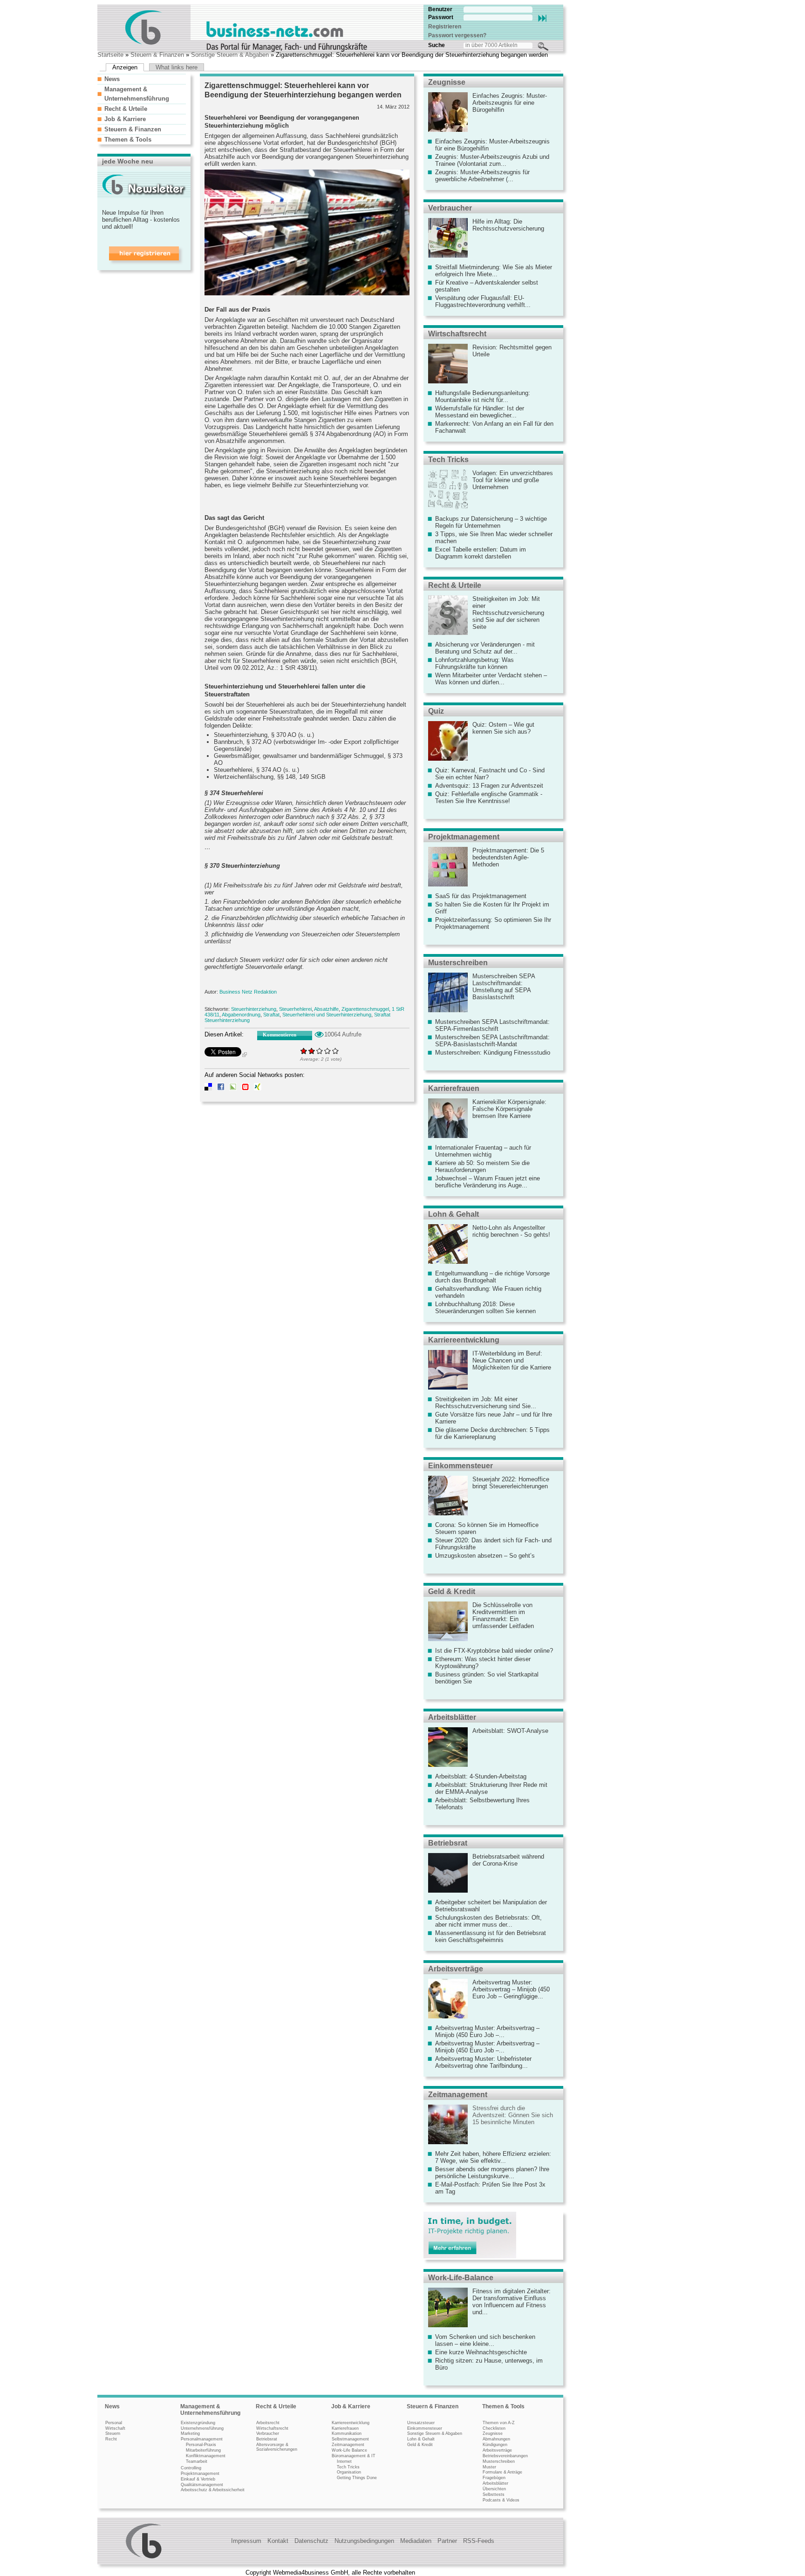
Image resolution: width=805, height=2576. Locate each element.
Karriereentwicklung (464, 1340)
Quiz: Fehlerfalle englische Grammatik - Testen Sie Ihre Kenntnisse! (489, 797)
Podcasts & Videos (501, 2500)
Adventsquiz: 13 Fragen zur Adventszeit (489, 786)
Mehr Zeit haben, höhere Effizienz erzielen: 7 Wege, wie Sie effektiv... (493, 2157)
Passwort (441, 17)
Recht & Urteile (126, 109)
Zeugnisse (447, 82)
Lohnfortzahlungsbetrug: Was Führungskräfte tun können (474, 663)
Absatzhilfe (326, 1009)
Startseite (110, 55)
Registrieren (445, 27)
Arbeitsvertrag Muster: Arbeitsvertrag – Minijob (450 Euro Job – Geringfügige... (511, 1989)
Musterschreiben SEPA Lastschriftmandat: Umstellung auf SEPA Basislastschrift (504, 987)
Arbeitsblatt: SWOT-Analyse (510, 1731)
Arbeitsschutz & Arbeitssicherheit (213, 2490)
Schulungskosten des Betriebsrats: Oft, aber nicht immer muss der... (488, 1921)
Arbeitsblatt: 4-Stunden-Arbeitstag (481, 1776)
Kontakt (278, 2541)
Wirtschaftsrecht (457, 334)
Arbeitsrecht (268, 2423)
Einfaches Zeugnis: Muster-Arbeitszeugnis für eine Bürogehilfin (510, 103)
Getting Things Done (357, 2478)
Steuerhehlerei (295, 1009)
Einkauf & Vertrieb (198, 2479)
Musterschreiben (458, 963)
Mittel (320, 1051)
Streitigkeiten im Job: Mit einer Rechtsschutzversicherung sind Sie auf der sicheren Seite (508, 613)
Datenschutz (311, 2541)
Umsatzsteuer (421, 2423)
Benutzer (440, 9)
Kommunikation (347, 2433)
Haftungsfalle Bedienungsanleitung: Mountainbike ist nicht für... (483, 396)
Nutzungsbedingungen (364, 2541)
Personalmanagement (202, 2439)
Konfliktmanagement (206, 2456)
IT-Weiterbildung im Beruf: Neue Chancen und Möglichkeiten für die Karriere (512, 1360)
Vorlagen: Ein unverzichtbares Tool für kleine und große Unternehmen (513, 480)
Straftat (271, 1015)
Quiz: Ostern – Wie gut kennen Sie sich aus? (503, 728)
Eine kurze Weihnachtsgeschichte (481, 2352)
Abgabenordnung (241, 1015)
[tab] (142, 79)
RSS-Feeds (479, 2541)
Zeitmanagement (458, 2095)
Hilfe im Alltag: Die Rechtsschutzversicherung (508, 225)
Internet (344, 2461)
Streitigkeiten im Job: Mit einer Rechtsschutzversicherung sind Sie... (486, 1403)
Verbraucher (450, 208)
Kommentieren (280, 1035)
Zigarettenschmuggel (365, 1009)
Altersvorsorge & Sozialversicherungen (277, 2447)
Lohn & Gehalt (454, 1214)
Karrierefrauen (454, 1088)
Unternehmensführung (202, 2428)
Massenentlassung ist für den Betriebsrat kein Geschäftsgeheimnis (491, 1936)
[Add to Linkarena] (233, 1088)
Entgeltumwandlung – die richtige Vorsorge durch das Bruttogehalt (492, 1277)
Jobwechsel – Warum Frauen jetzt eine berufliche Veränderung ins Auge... (488, 1182)
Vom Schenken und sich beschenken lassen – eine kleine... (485, 2340)
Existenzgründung (198, 2423)
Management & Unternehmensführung (210, 2410)
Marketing (190, 2433)
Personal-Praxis (201, 2445)
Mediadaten (416, 2541)
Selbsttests (494, 2494)
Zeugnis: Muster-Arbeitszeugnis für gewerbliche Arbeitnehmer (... (482, 176)
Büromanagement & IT (354, 2456)
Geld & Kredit (452, 1591)
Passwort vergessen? (457, 35)
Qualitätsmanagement (202, 2485)
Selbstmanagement (350, 2439)
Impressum (246, 2541)
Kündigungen (495, 2445)
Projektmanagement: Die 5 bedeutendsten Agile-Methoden (508, 857)
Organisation (349, 2472)
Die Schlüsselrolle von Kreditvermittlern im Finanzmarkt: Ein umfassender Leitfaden (503, 1615)
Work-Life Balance (349, 2450)
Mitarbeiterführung (203, 2450)
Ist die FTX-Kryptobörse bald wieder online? (494, 1651)
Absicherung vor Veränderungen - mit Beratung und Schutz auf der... (485, 648)
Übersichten (494, 2489)
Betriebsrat (448, 1843)
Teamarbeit (197, 2461)
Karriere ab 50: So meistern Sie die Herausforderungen (482, 1166)
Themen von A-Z (499, 2423)
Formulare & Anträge (502, 2472)
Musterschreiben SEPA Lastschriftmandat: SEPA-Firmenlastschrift (492, 1025)
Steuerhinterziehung (254, 1009)
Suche (437, 45)
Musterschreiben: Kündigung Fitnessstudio (493, 1053)
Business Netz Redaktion (248, 992)
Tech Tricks (448, 460)
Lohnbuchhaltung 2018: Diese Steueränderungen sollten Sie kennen (485, 1308)
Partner (447, 2541)
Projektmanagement (464, 837)
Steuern (113, 2433)
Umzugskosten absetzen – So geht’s (485, 1556)
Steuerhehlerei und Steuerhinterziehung (327, 1015)
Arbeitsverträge (456, 1969)
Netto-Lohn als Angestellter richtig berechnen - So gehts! (511, 1231)
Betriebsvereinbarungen (505, 2456)
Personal (114, 2423)
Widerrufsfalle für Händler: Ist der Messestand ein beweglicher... (480, 412)
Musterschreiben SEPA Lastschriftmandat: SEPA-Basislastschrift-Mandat (492, 1041)
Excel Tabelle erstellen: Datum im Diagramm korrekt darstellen (481, 553)
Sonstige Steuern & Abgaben (230, 55)
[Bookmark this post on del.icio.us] (208, 1088)
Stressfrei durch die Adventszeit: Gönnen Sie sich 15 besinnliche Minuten (513, 2115)
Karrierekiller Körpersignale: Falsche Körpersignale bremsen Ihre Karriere (509, 1109)
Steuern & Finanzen (157, 55)
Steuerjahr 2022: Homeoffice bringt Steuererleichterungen (511, 1483)
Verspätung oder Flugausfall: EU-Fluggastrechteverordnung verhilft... (483, 301)
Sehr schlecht (304, 1051)
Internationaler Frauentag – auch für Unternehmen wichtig (483, 1151)
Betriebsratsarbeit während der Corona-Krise (508, 1860)
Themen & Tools (128, 140)
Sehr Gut (336, 1051)
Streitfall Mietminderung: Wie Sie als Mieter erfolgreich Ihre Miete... (494, 271)
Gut (328, 1051)
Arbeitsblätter (452, 1717)
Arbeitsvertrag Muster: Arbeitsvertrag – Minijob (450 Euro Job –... (487, 2031)
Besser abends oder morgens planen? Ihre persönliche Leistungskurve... (492, 2173)
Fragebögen (494, 2478)
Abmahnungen (496, 2439)
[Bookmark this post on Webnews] (246, 1088)
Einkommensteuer (460, 1466)
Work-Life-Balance (461, 2278)
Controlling (191, 2468)
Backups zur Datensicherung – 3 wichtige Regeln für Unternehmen (491, 522)
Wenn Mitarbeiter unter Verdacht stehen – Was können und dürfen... (491, 679)
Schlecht (312, 1051)
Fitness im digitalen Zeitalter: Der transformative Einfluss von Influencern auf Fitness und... (512, 2302)
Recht (111, 2439)
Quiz (436, 711)
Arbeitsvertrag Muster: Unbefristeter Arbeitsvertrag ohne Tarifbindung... (483, 2062)
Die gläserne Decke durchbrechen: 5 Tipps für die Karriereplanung (492, 1433)
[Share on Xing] (258, 1088)
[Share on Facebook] (221, 1088)
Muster (489, 2467)
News (112, 79)
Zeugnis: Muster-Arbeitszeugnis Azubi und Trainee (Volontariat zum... (492, 160)
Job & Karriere (125, 119)
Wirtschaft (115, 2428)
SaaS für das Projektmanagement (481, 896)
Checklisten (494, 2428)
